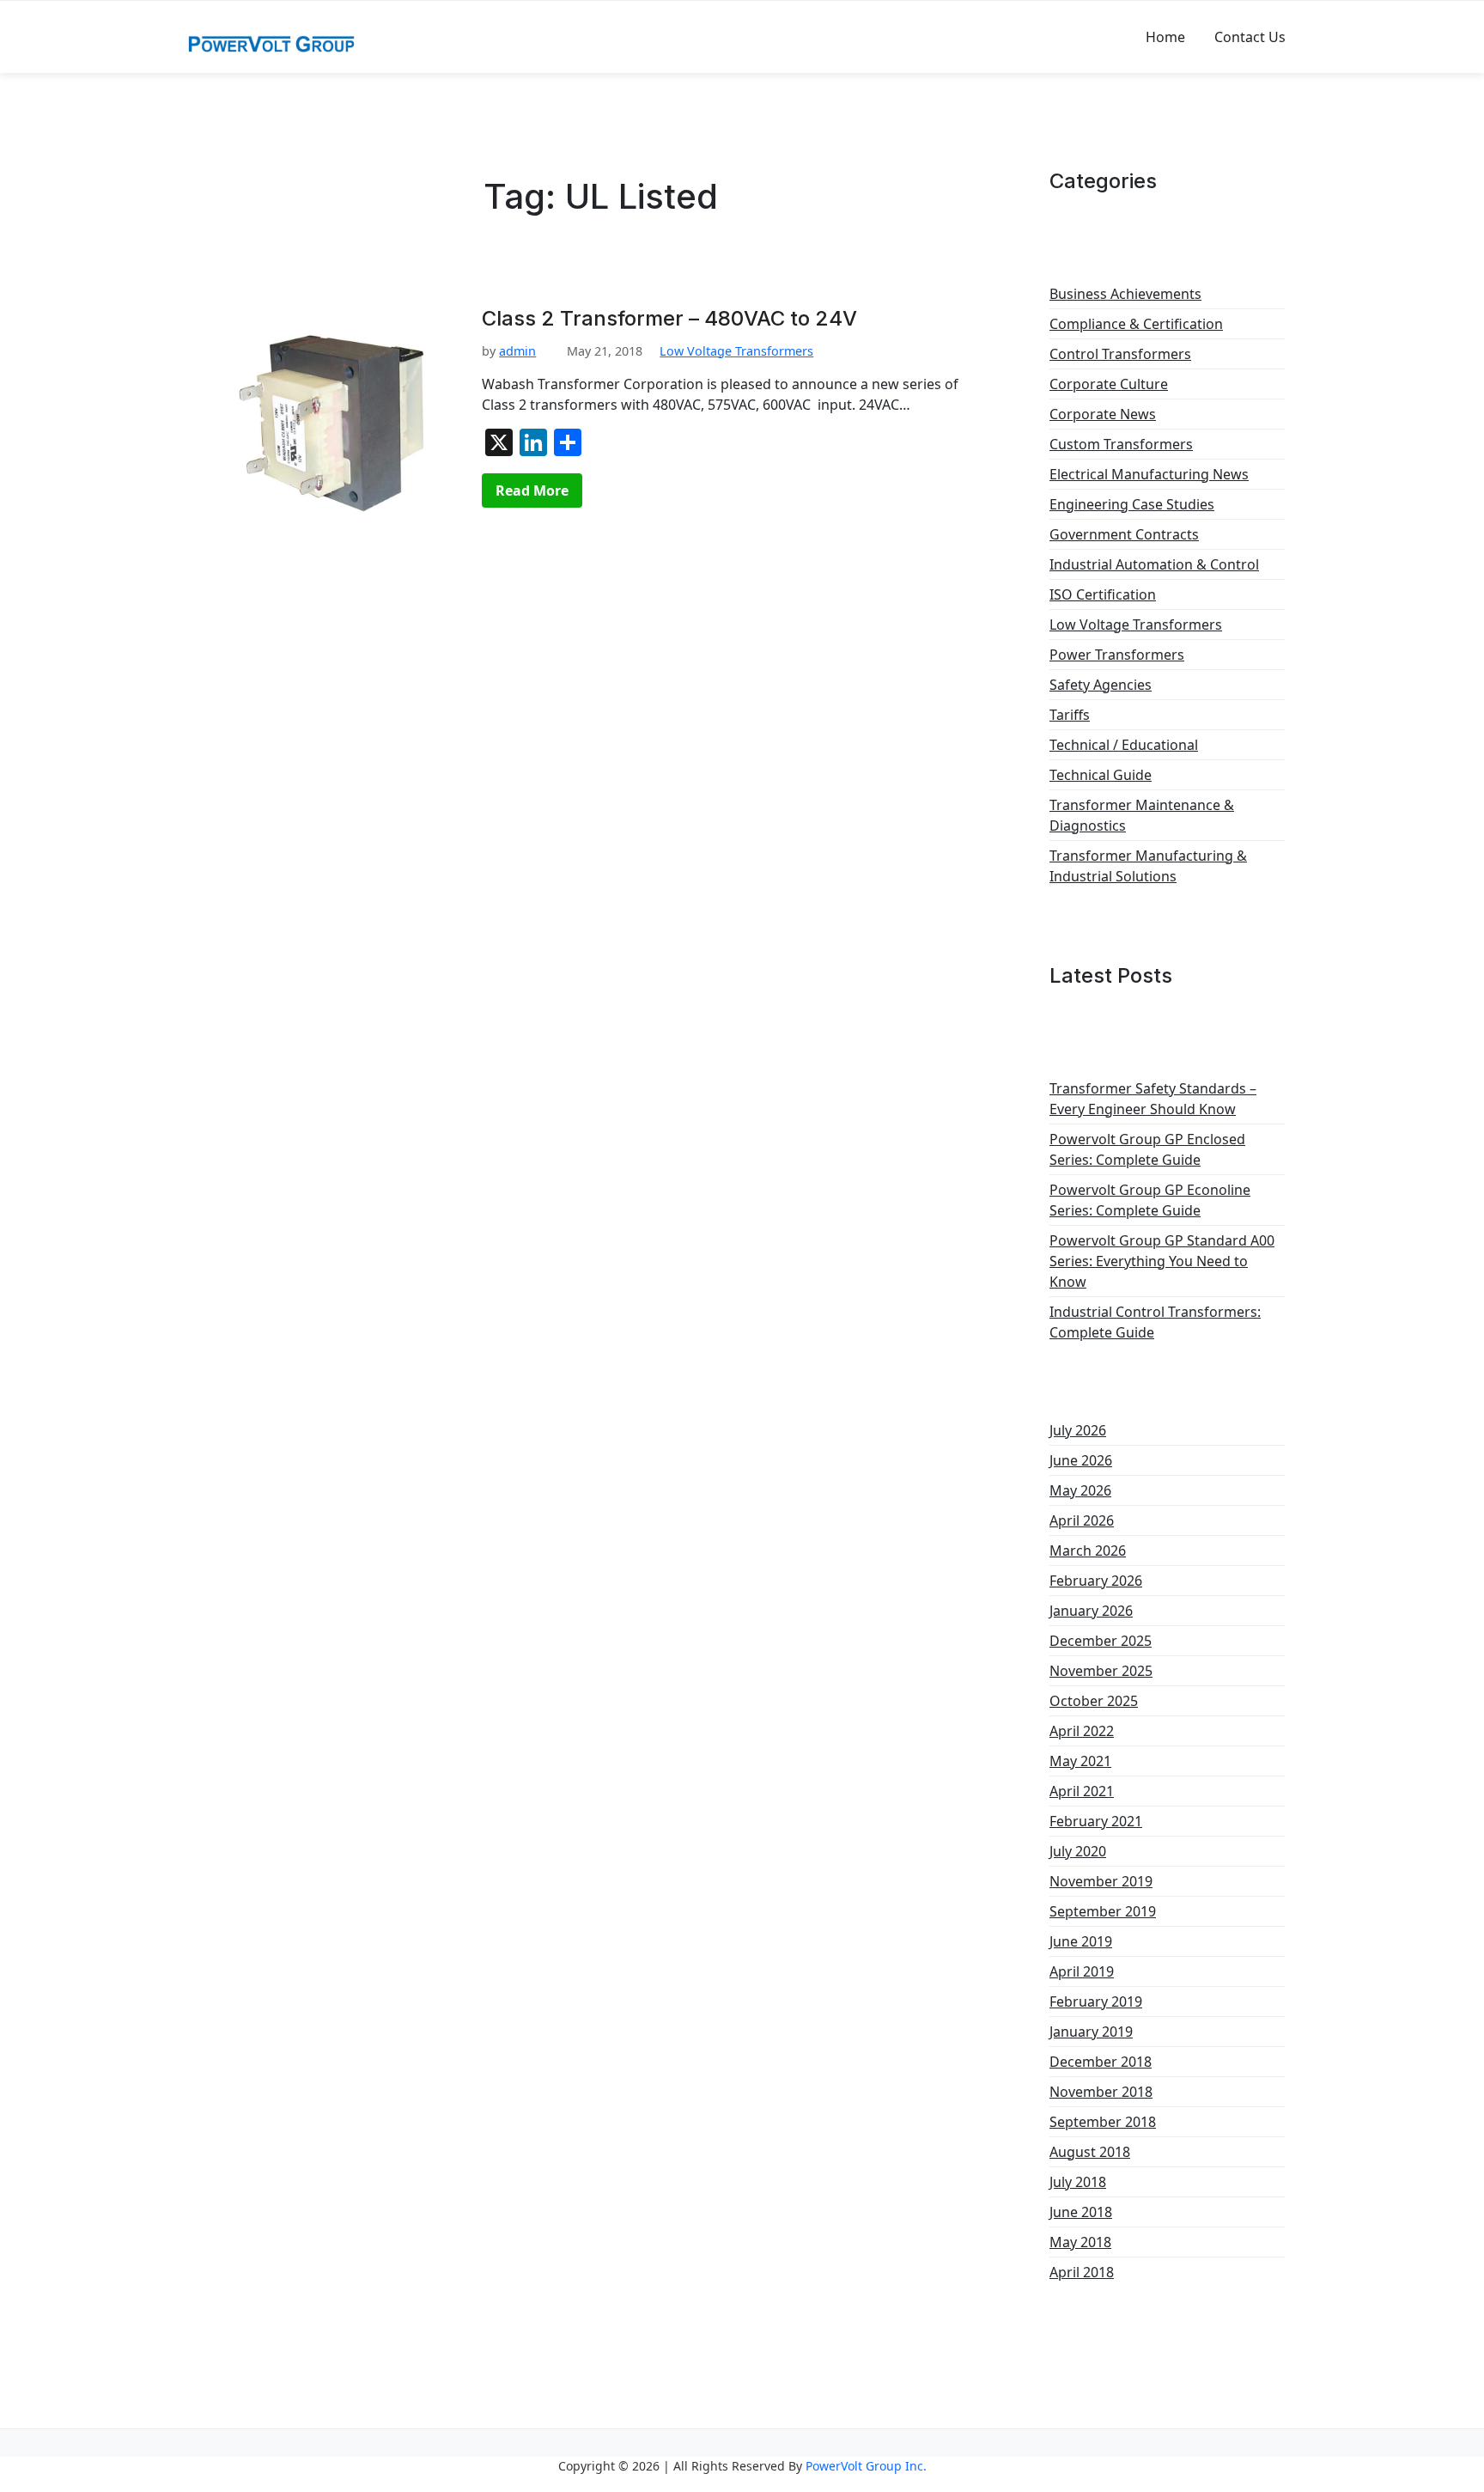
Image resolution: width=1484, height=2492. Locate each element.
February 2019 (1096, 2002)
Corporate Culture (1109, 384)
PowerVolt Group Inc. (866, 2466)
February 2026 (1096, 1581)
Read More (532, 490)
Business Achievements (1125, 294)
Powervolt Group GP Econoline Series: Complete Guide (1150, 1200)
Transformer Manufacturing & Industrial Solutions (1148, 866)
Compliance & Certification (1136, 324)
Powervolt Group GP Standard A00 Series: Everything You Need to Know (1162, 1261)
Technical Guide (1101, 775)
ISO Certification (1103, 594)
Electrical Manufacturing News (1149, 474)
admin (517, 351)
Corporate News (1103, 414)
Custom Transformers (1121, 444)
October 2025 (1094, 1701)
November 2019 (1101, 1881)
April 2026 (1082, 1520)
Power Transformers (1117, 655)
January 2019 (1091, 2032)
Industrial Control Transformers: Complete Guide (1155, 1322)
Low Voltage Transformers (736, 351)
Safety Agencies (1101, 685)
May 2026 (1080, 1490)
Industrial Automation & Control (1154, 564)
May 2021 (1080, 1761)
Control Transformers (1120, 354)
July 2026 (1078, 1430)
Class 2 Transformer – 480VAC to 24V (669, 319)
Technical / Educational (1124, 745)
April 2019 (1082, 1971)
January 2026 (1091, 1611)
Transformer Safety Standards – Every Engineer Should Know (1153, 1099)
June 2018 (1081, 2212)
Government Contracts (1124, 534)
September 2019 (1103, 1911)
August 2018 (1090, 2152)
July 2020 (1078, 1851)
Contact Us (1250, 37)
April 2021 (1082, 1791)
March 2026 (1088, 1551)
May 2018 (1080, 2242)
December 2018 (1101, 2062)
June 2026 (1081, 1460)
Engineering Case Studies (1132, 504)
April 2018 (1082, 2272)
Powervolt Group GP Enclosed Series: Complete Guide (1147, 1149)
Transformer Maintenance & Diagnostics (1142, 815)
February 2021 (1096, 1821)
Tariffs (1070, 715)
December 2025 (1101, 1641)
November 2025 (1101, 1671)
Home (1165, 37)
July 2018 (1078, 2182)
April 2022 (1082, 1731)
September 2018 (1103, 2122)
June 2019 (1081, 1941)
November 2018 (1101, 2092)
